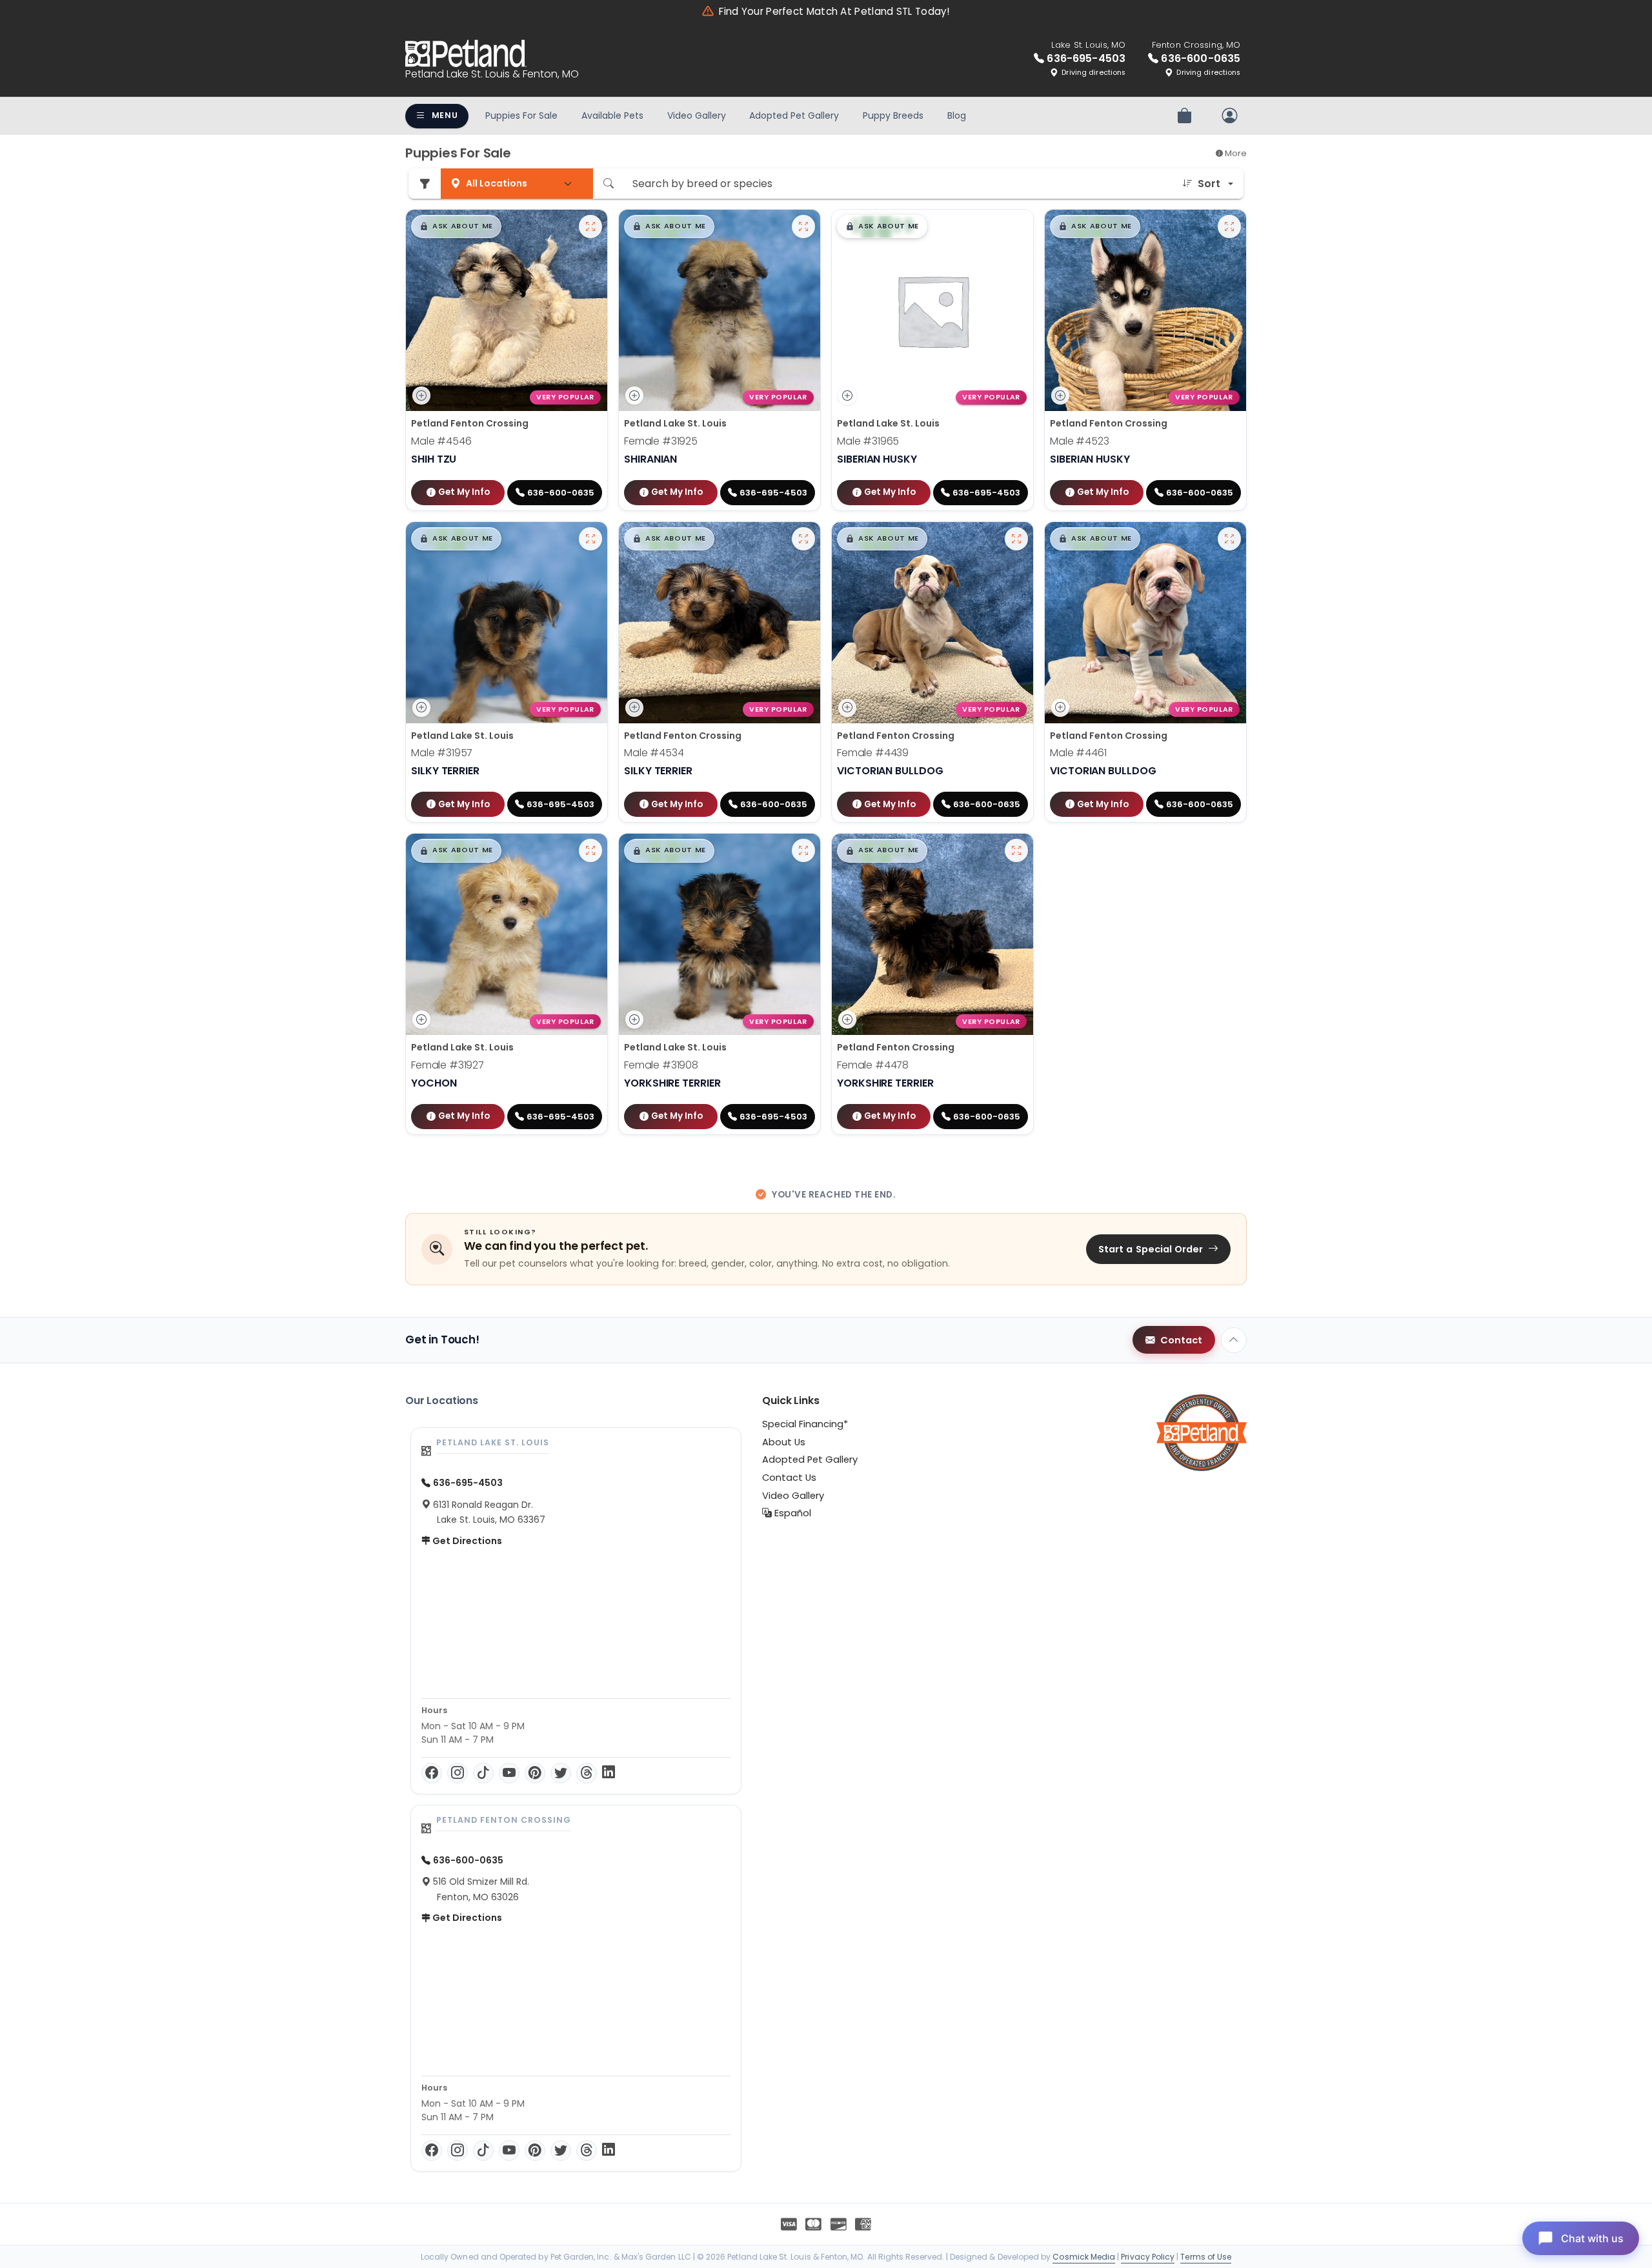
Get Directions (466, 1541)
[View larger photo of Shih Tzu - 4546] (590, 226)
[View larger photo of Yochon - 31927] (590, 850)
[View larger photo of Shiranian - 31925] (803, 226)
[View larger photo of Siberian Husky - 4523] (1229, 226)
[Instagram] (458, 1773)
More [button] (1235, 153)
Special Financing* (805, 1424)
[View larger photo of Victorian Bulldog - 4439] (1016, 539)
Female (661, 441)
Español (791, 1513)
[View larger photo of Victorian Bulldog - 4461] (1229, 539)
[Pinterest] (535, 1773)
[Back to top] (1234, 1340)
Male (441, 441)
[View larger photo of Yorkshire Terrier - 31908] (803, 850)
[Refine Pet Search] (425, 184)
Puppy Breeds (893, 115)
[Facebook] (432, 1773)
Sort (1209, 184)
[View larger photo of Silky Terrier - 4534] (803, 539)
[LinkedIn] (609, 1773)
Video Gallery (697, 115)
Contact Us (789, 1478)
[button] (456, 226)
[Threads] (587, 1773)
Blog (957, 115)
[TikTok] (483, 1773)
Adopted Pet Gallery (794, 115)
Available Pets (612, 115)
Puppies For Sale (521, 115)
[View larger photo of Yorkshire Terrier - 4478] (1016, 850)
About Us (784, 1442)
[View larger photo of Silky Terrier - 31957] (590, 539)
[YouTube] (509, 1773)
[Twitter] (561, 1773)
